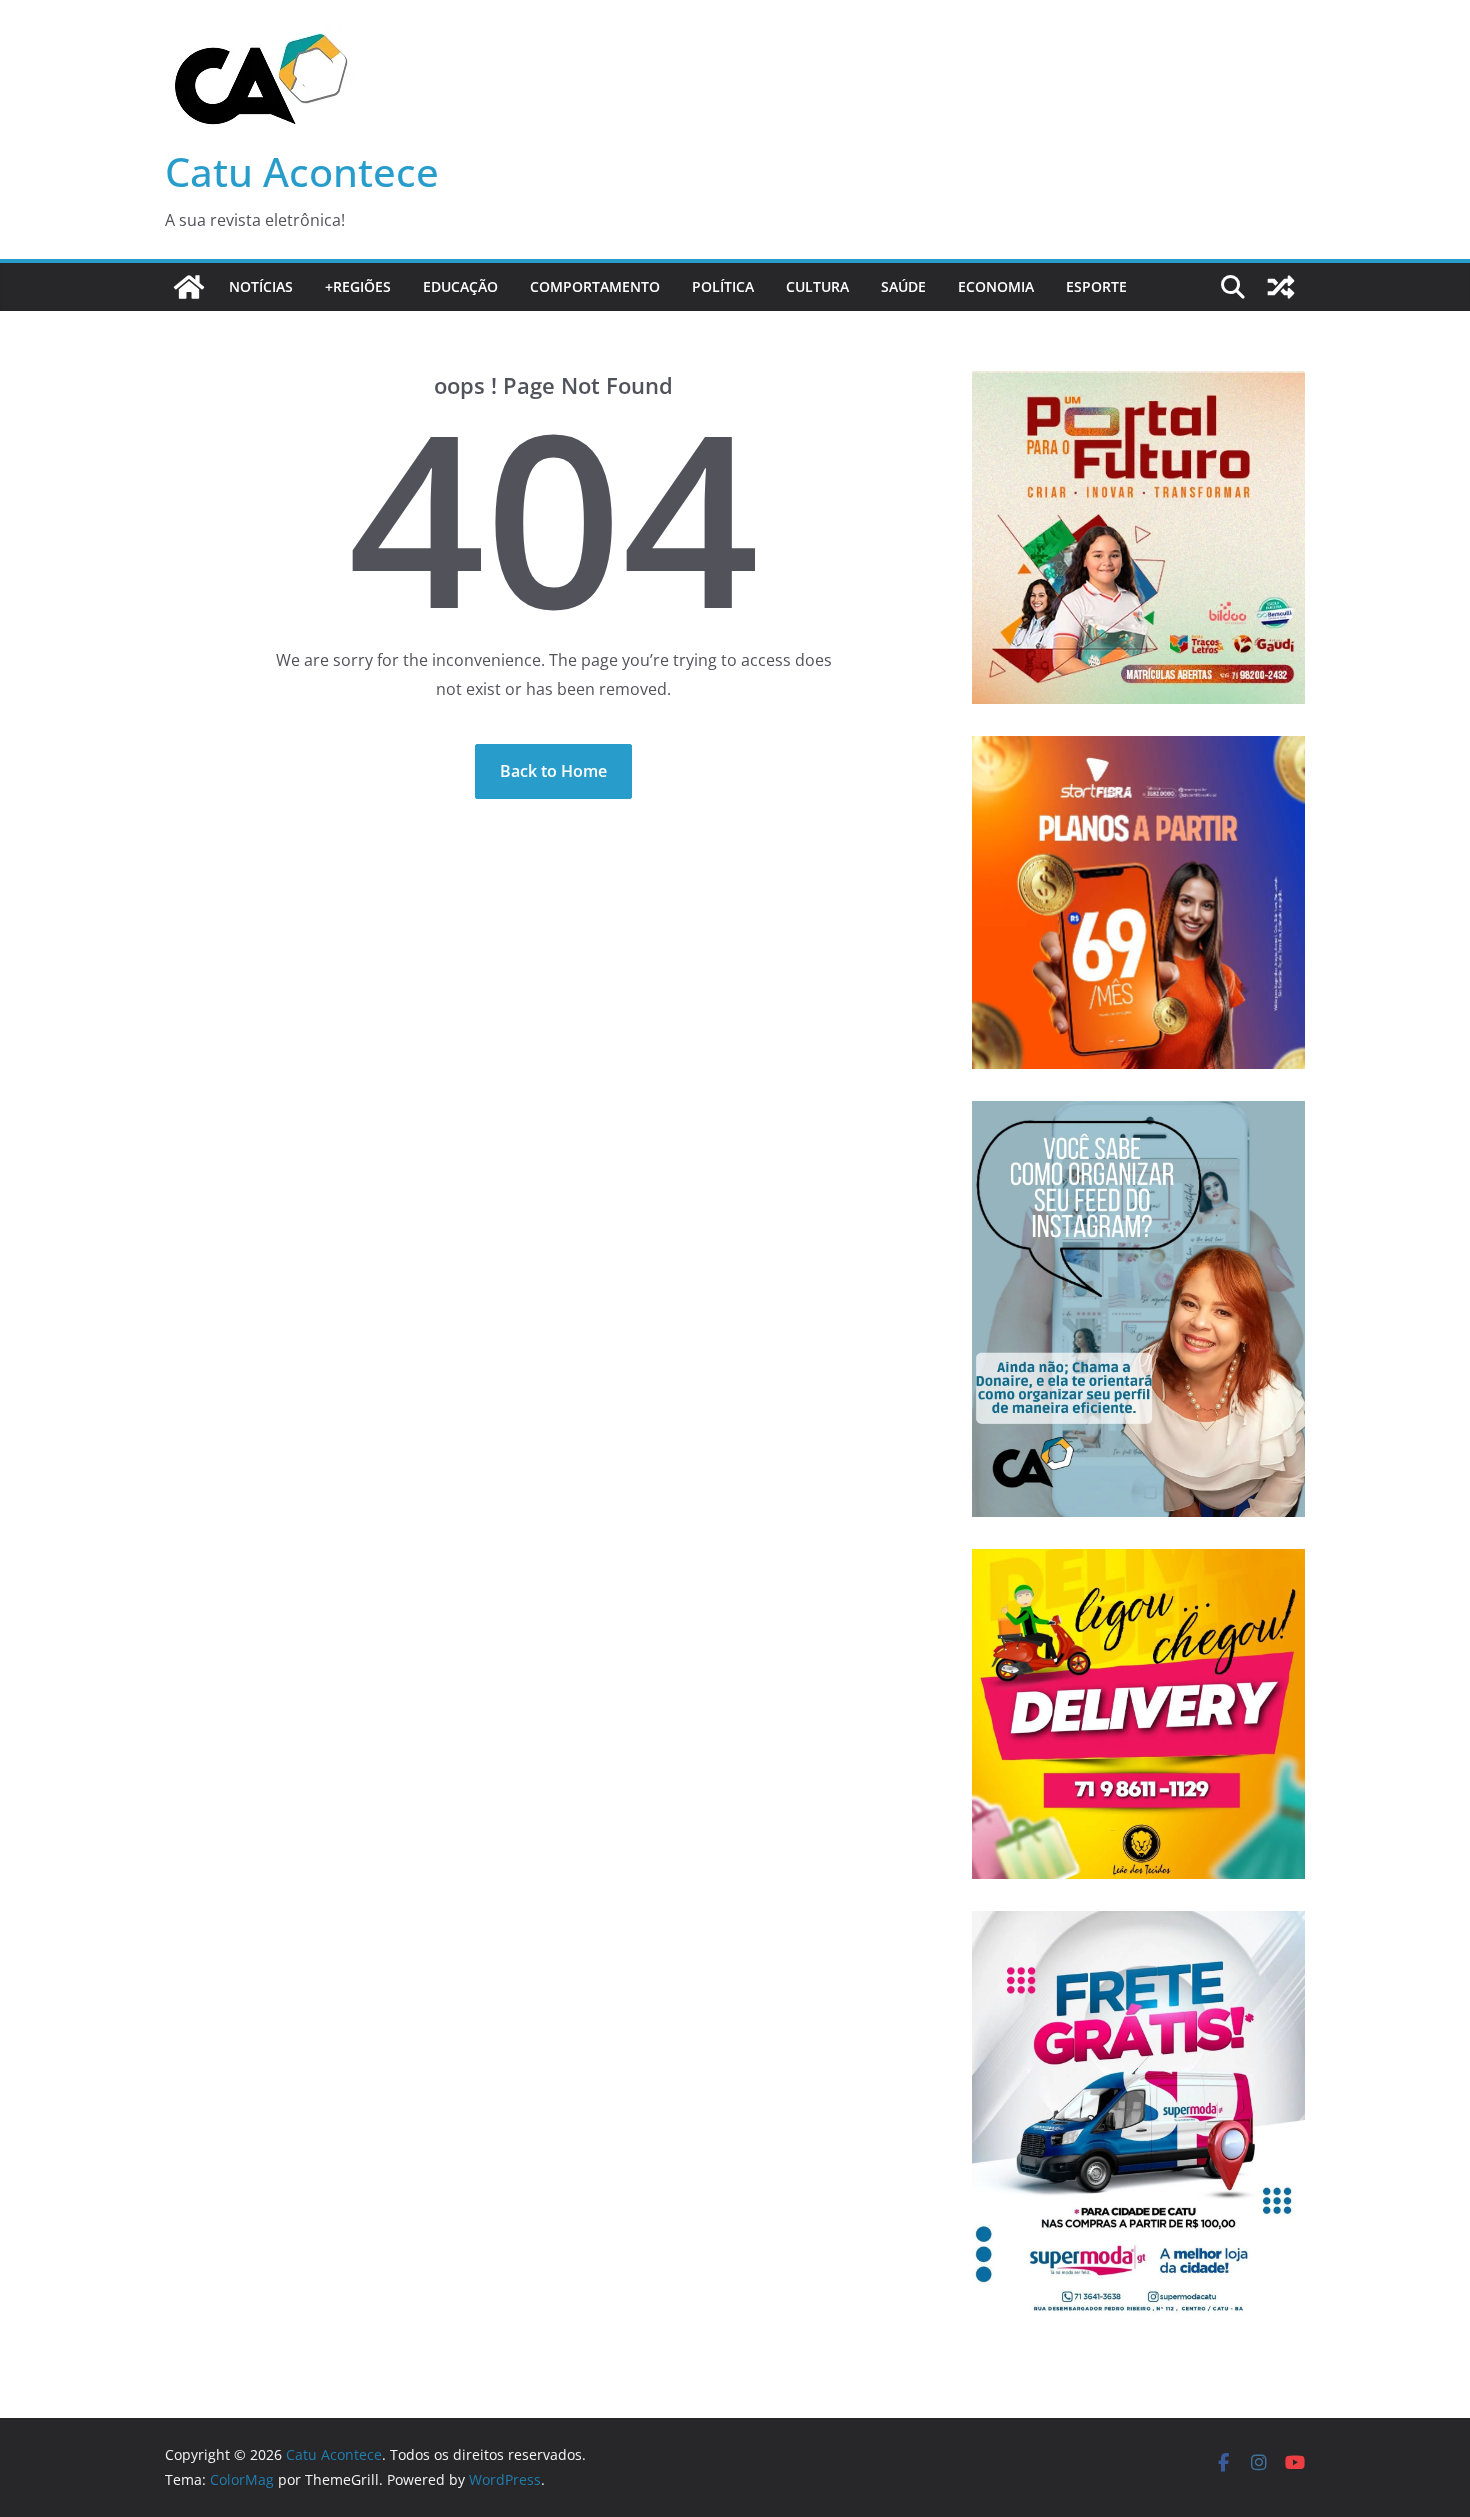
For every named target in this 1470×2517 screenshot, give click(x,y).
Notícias (261, 286)
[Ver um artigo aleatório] (1281, 287)
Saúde (903, 286)
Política (723, 286)
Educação (460, 286)
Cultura (817, 286)
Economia (996, 286)
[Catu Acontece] (189, 287)
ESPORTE (1096, 286)
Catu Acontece (302, 171)
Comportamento (595, 286)
